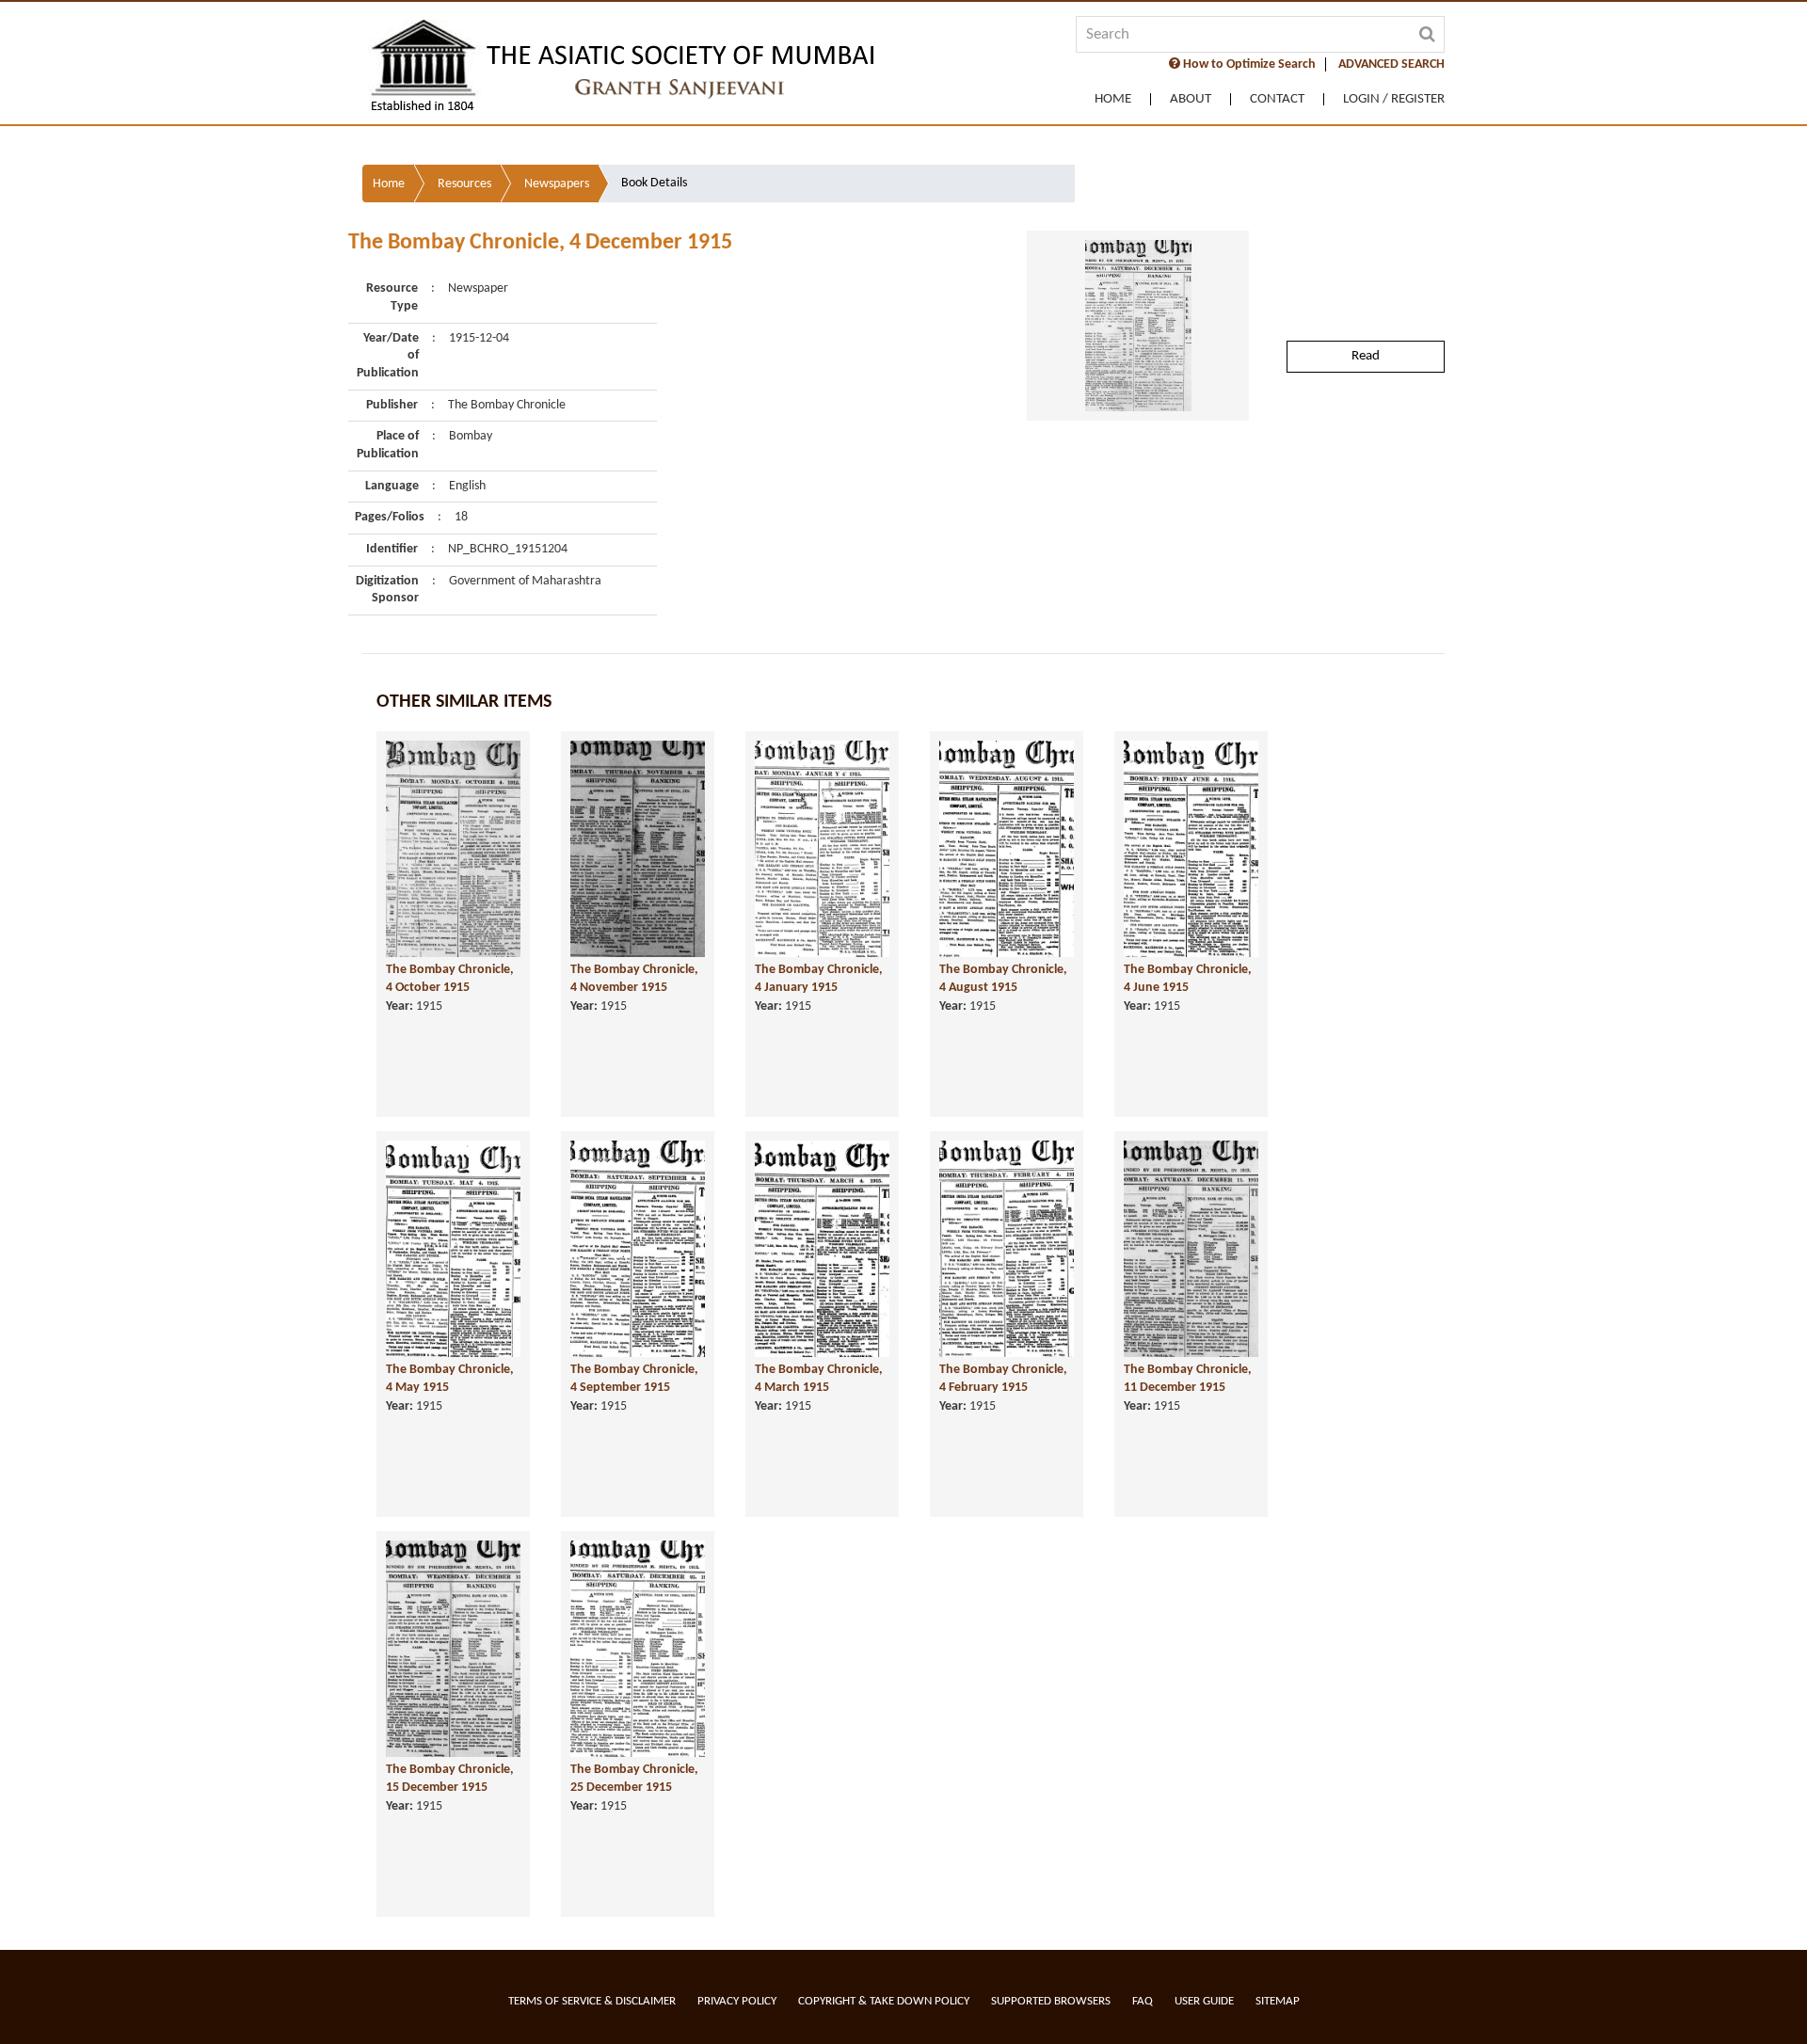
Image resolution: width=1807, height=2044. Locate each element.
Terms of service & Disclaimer (592, 2001)
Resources (464, 184)
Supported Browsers (1051, 2001)
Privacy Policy (737, 2001)
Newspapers (557, 184)
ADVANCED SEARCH (1391, 64)
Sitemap (1278, 2001)
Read (1366, 356)
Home (1113, 99)
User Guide (1204, 2001)
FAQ (1143, 2001)
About (1191, 99)
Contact (1277, 99)
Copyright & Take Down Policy (884, 2001)
